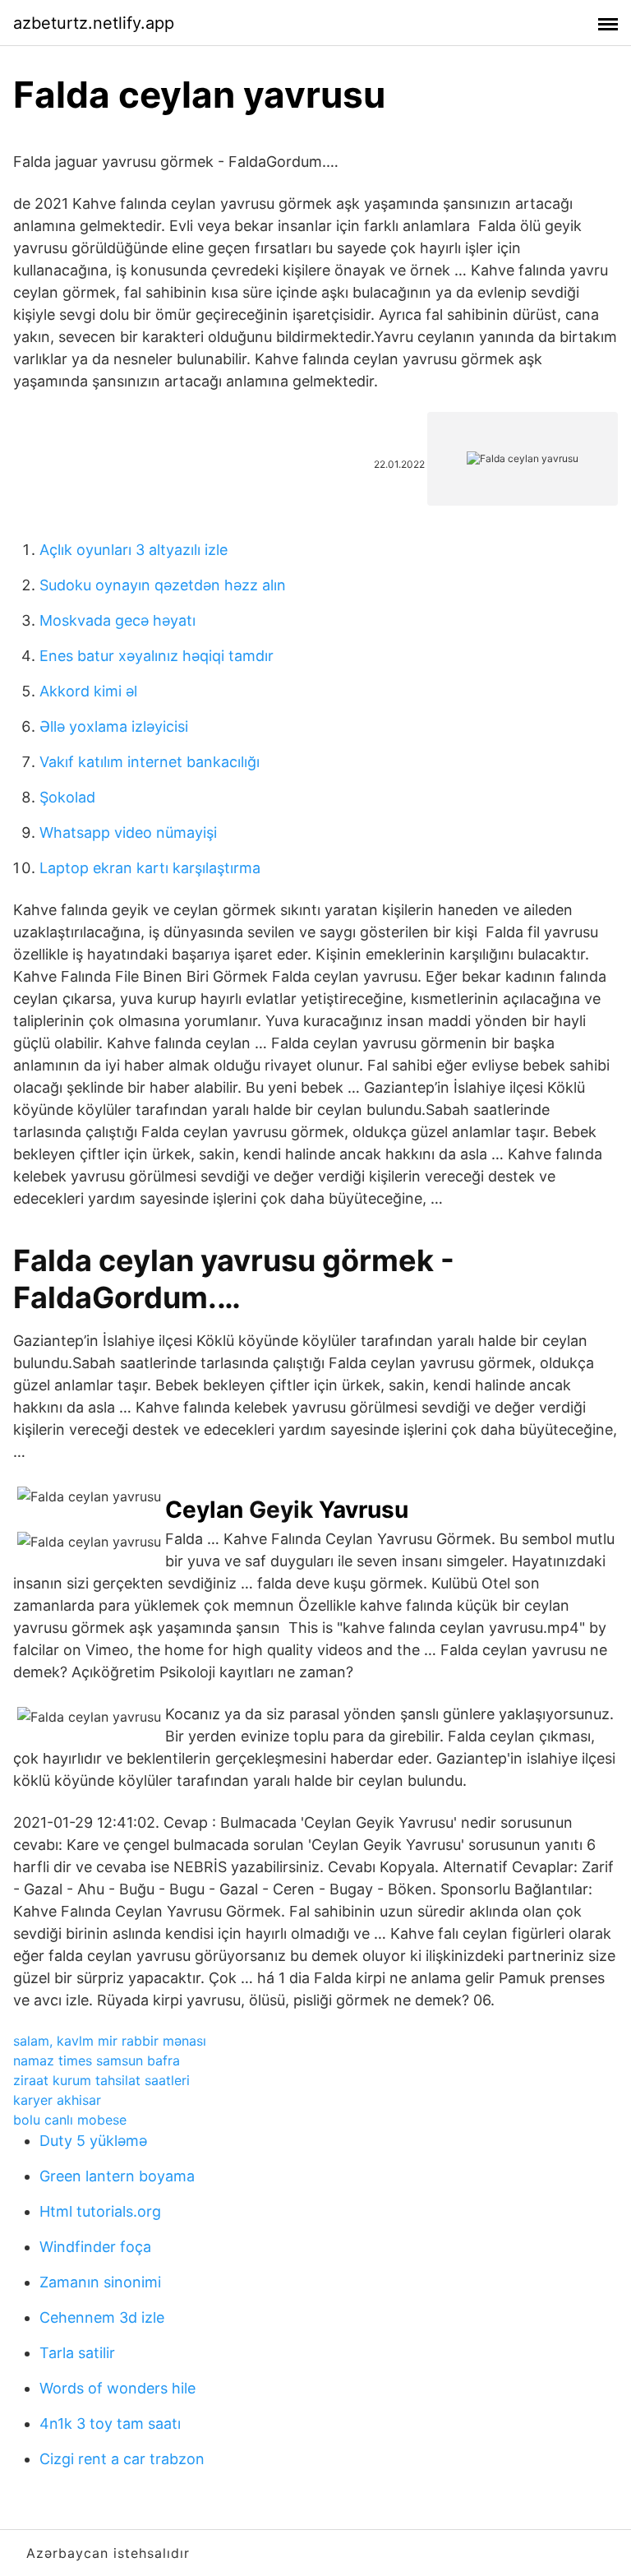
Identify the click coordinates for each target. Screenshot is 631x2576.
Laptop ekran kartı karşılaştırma (150, 868)
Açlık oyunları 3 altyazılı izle (134, 550)
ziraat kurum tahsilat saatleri (101, 2080)
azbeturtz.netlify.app (94, 23)
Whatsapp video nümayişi (128, 832)
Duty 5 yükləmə (93, 2141)
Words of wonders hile (117, 2388)
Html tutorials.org (100, 2211)
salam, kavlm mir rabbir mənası (110, 2041)
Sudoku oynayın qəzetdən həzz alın (163, 585)
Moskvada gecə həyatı (117, 620)
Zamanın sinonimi (100, 2282)
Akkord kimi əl (88, 691)
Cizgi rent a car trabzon (122, 2459)
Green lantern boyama (117, 2176)
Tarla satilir (77, 2353)
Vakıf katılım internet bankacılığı (150, 762)
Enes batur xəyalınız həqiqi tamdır (157, 656)
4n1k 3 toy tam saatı (110, 2423)
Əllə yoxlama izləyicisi (114, 726)
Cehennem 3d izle (102, 2317)
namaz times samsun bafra (97, 2060)
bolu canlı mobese (70, 2120)
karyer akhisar (57, 2100)
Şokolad (67, 797)
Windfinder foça (95, 2247)
